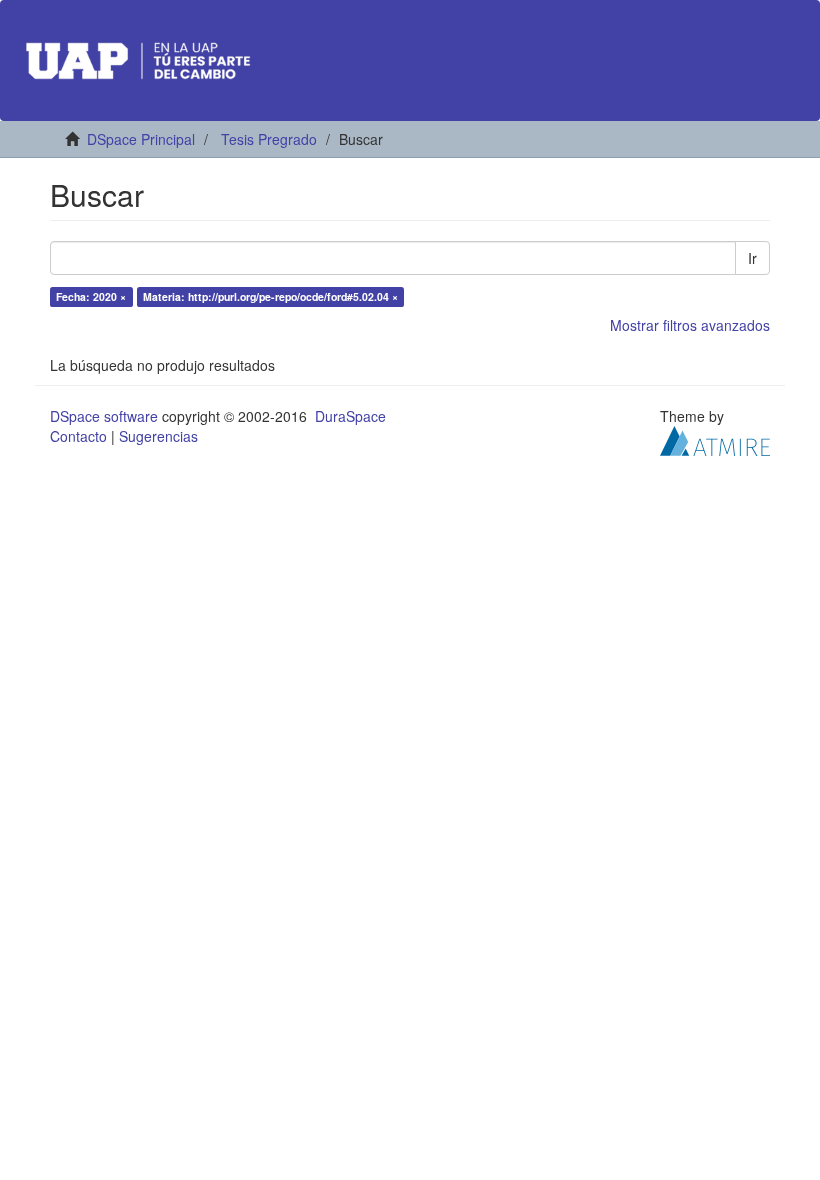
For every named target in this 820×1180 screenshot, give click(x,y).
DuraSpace (350, 416)
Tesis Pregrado (269, 139)
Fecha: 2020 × (91, 296)
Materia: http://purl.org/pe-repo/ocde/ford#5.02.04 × (270, 296)
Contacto (78, 436)
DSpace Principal (141, 139)
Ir (752, 258)
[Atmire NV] (715, 439)
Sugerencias (158, 436)
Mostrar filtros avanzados (690, 325)
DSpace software (104, 416)
